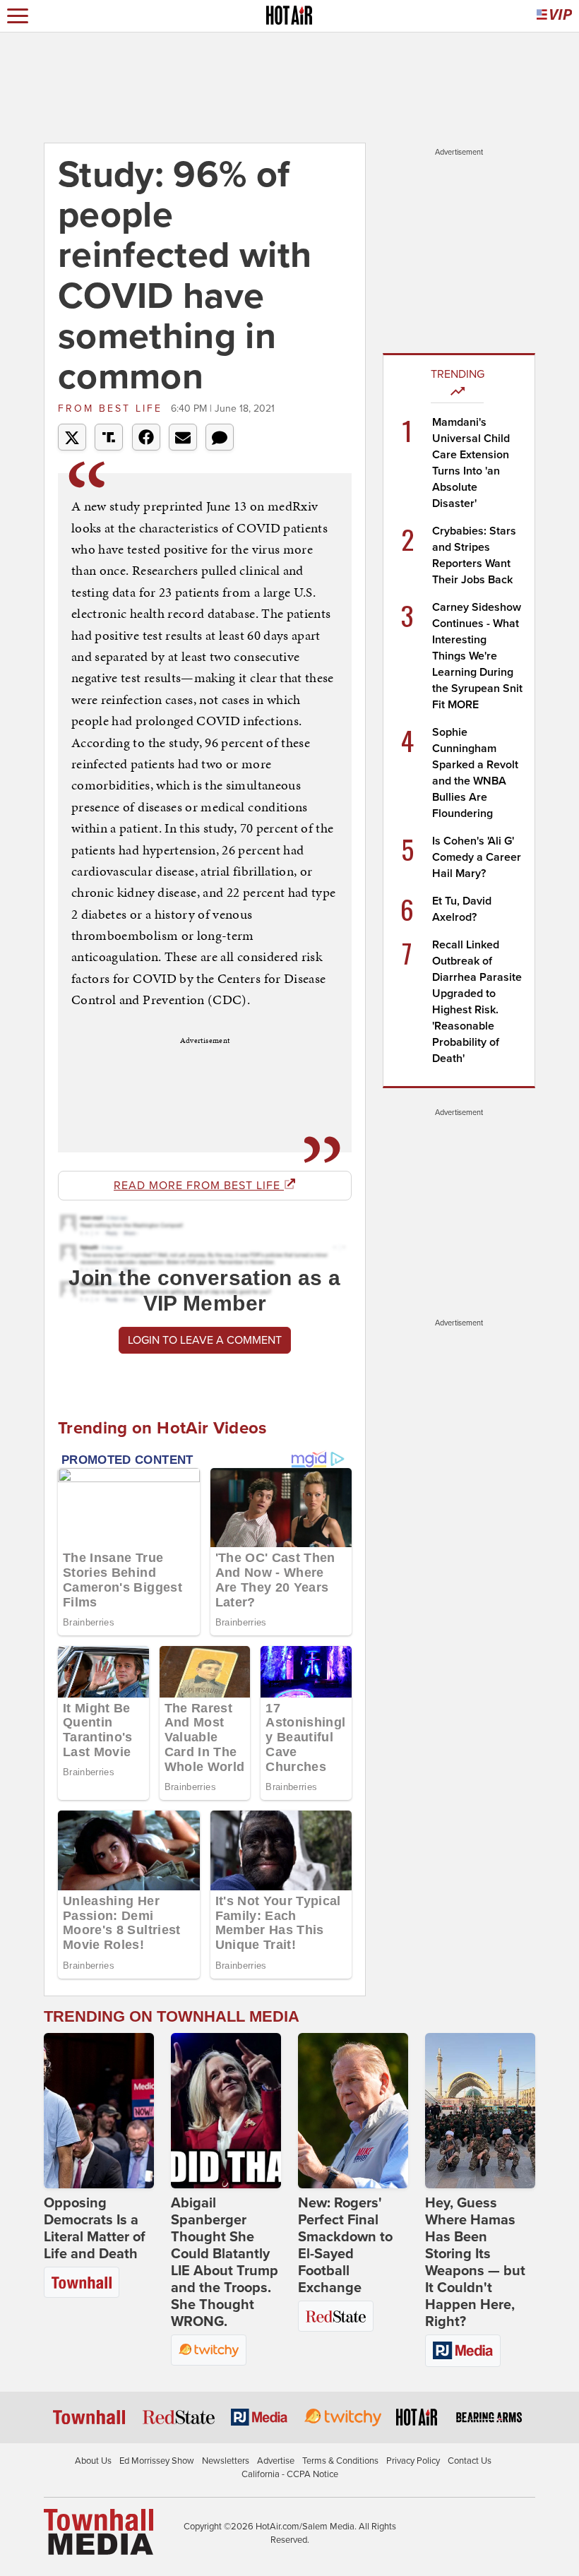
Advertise (276, 2461)
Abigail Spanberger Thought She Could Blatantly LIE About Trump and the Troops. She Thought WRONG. (225, 2262)
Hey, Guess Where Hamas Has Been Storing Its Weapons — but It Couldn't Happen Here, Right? (475, 2262)
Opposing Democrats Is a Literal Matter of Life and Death (95, 2229)
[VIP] (554, 16)
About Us (93, 2461)
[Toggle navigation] (18, 16)
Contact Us (470, 2461)
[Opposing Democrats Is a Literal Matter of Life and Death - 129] (99, 2111)
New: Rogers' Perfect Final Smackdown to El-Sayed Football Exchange (345, 2246)
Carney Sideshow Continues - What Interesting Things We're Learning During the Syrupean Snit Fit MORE (477, 656)
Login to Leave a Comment (205, 1340)
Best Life (113, 409)
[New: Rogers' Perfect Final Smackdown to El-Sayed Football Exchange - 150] (353, 2111)
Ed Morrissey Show (157, 2461)
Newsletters (226, 2461)
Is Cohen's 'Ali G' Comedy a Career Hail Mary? (477, 857)
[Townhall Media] (99, 2531)
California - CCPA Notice (290, 2474)
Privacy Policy (413, 2461)
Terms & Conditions (340, 2461)
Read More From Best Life (199, 1186)
